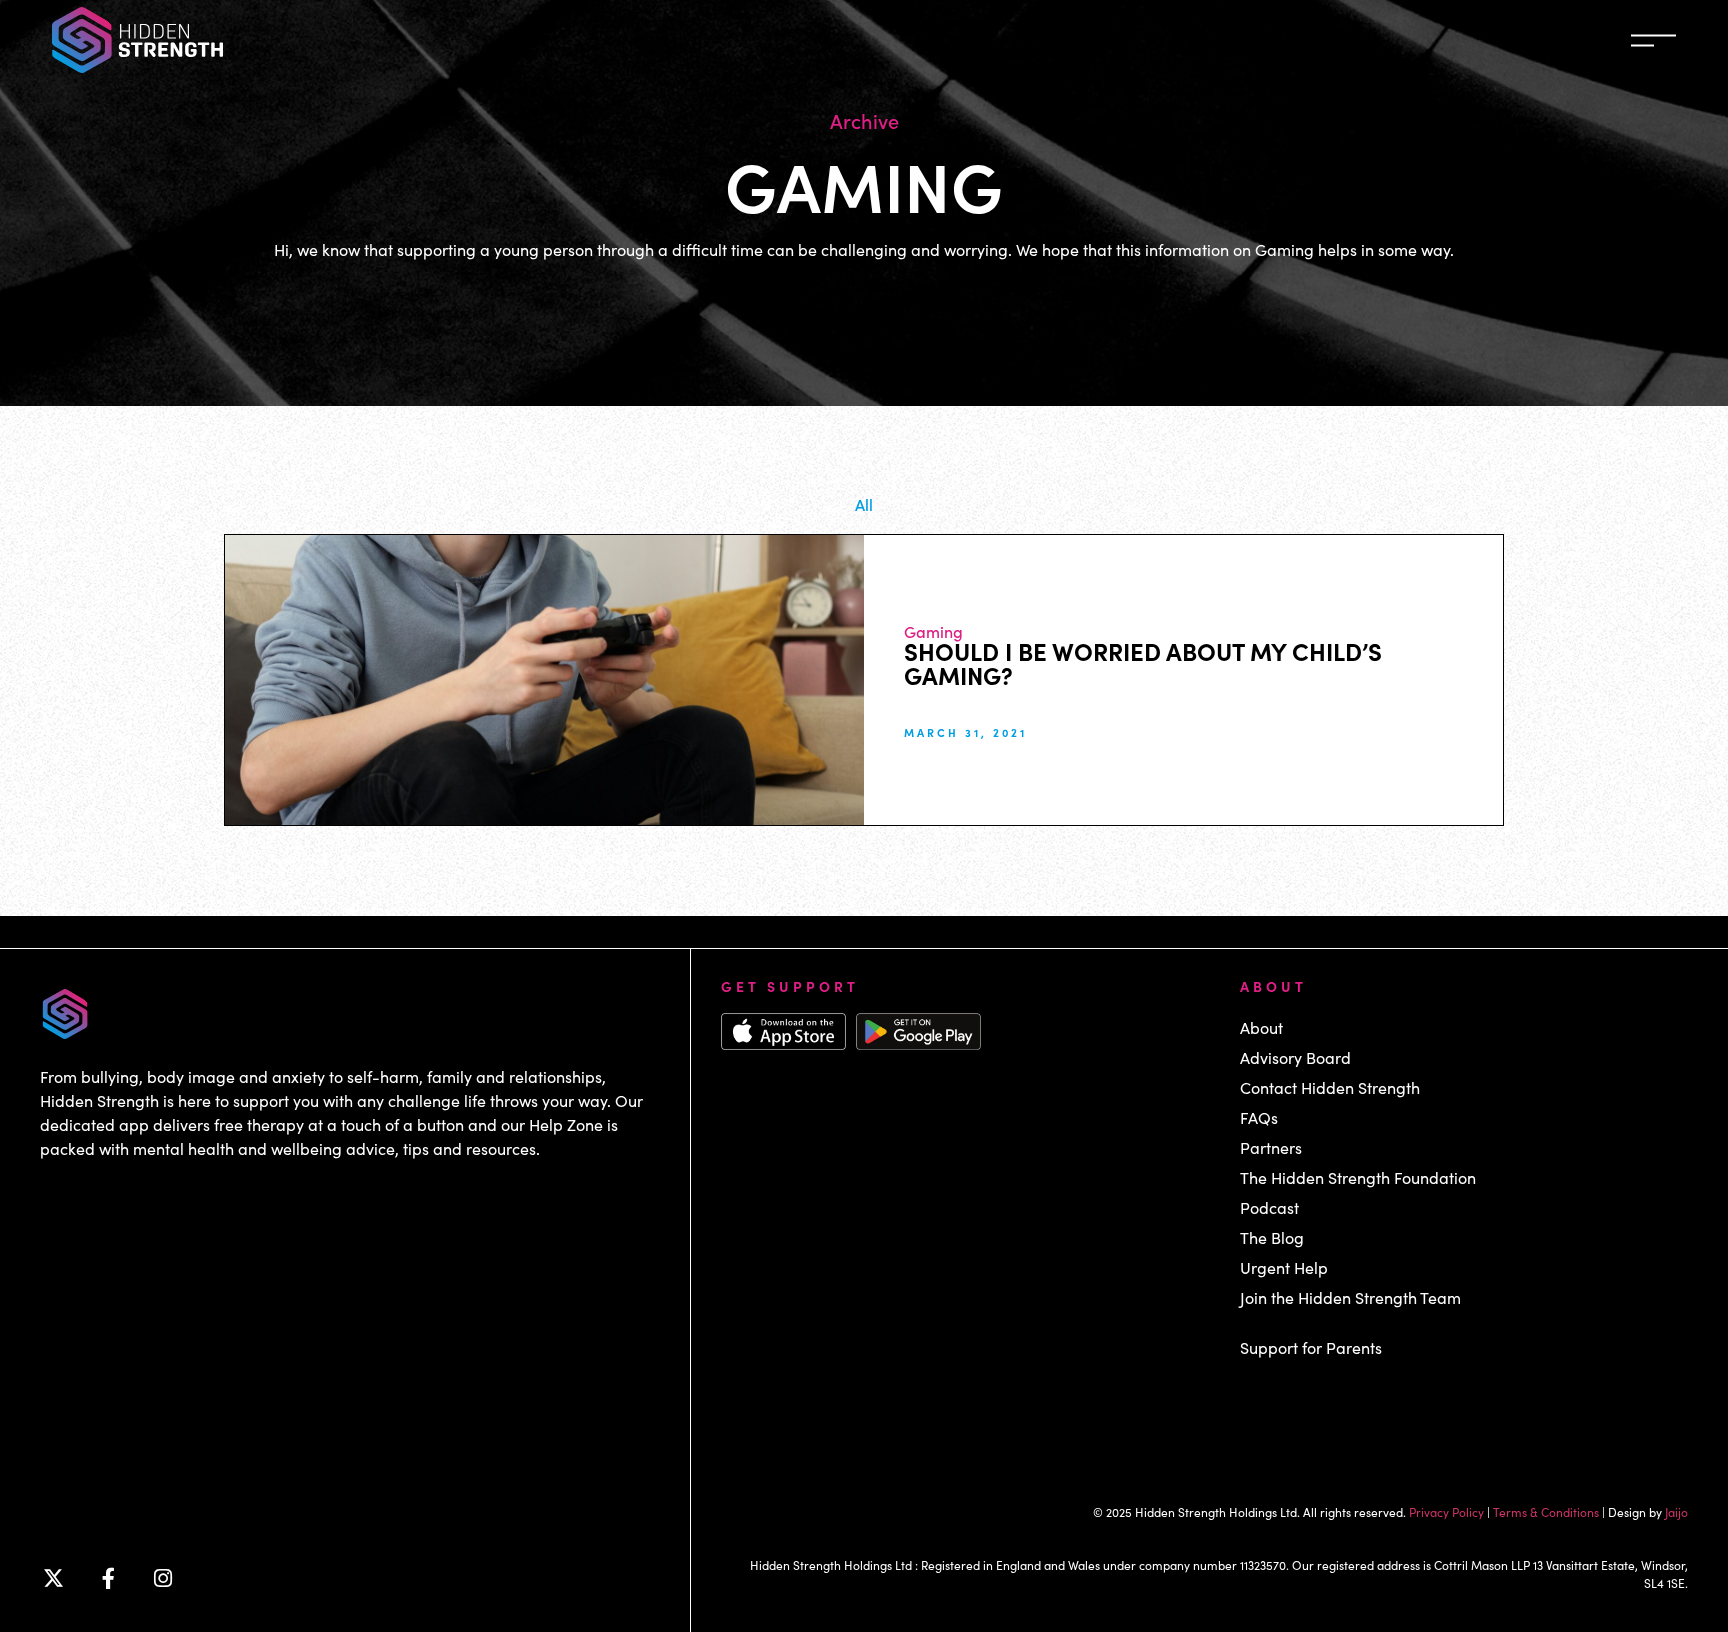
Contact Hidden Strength (1330, 1087)
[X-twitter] (53, 1579)
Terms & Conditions (1546, 1512)
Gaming (933, 631)
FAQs (1259, 1117)
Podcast (1269, 1207)
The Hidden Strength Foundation (1358, 1177)
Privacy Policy (1446, 1512)
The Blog (1272, 1237)
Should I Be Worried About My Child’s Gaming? (1143, 662)
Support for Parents (1311, 1347)
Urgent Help (1284, 1267)
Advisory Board (1295, 1057)
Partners (1271, 1147)
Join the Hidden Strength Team (1350, 1297)
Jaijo (1676, 1512)
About (1261, 1027)
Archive (864, 120)
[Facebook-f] (108, 1579)
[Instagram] (163, 1579)
